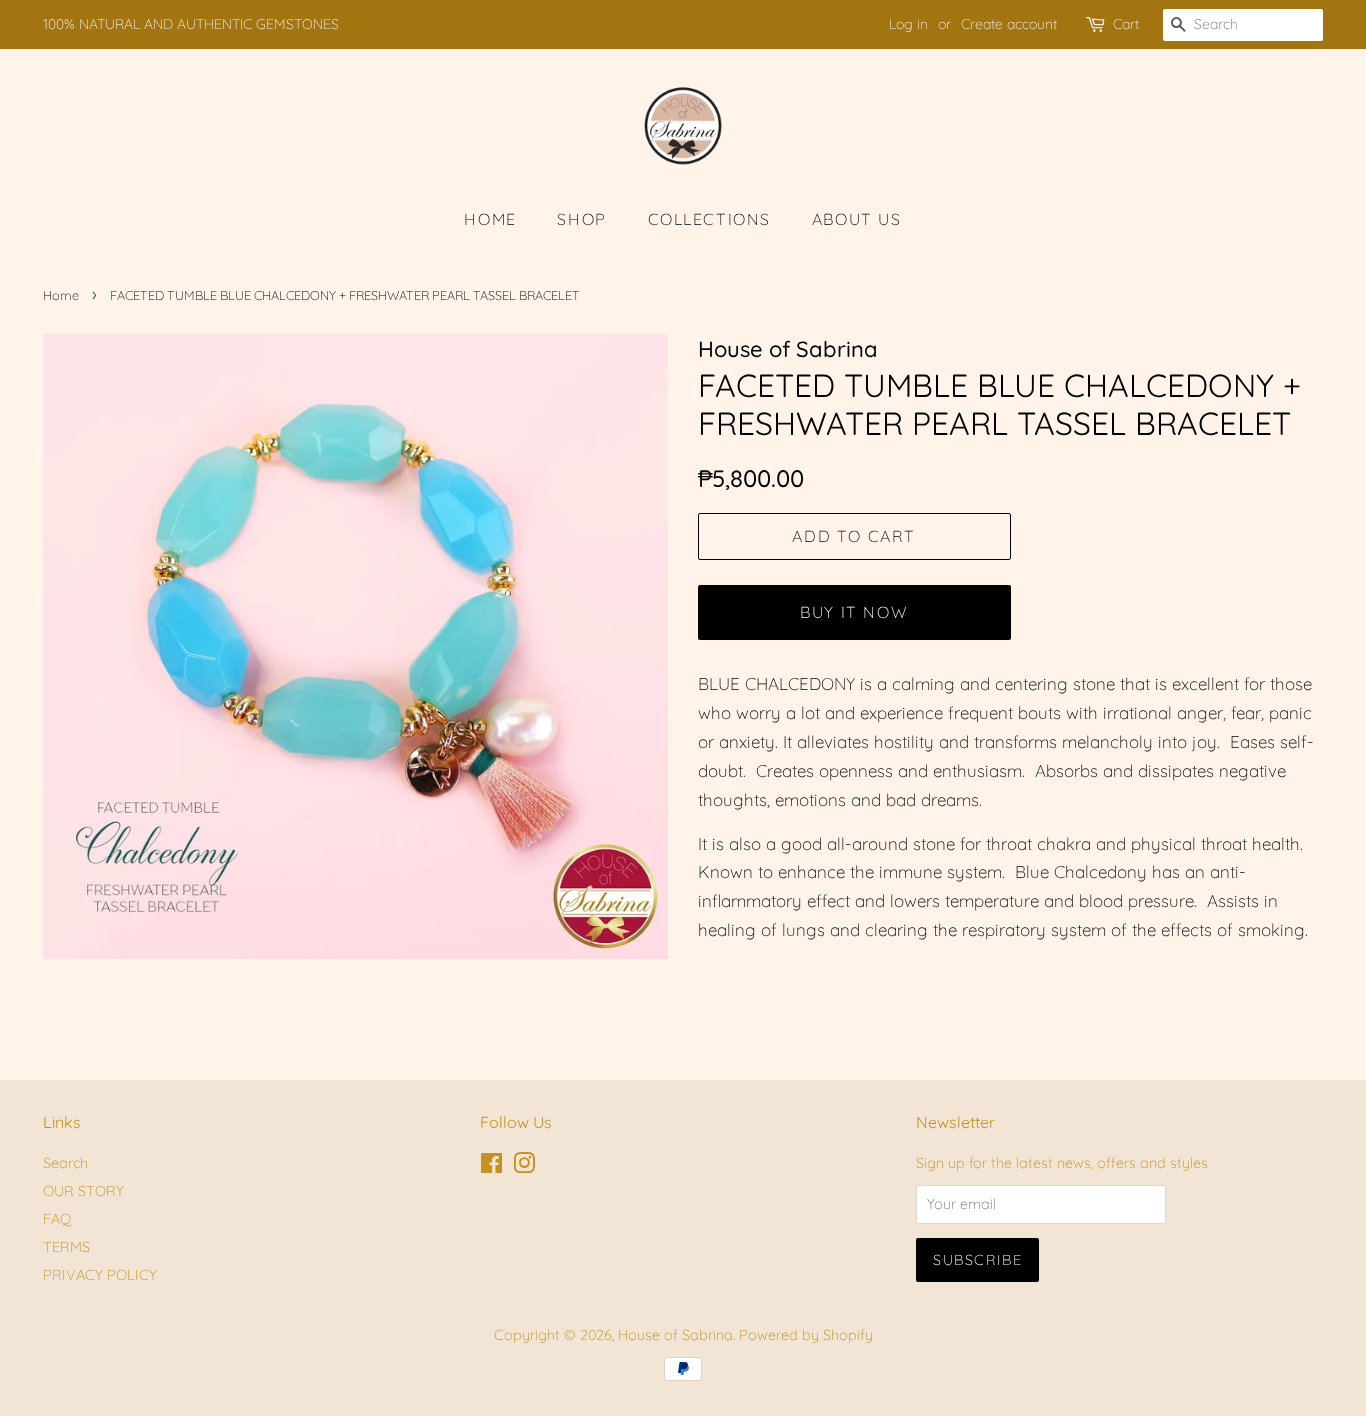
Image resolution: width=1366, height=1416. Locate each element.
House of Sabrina (675, 1335)
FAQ (57, 1219)
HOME (490, 219)
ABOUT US (857, 219)
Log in (908, 24)
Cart (1126, 24)
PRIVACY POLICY (100, 1275)
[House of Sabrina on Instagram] (524, 1167)
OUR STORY (83, 1191)
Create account (1009, 24)
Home (61, 295)
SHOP (581, 219)
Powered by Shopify (806, 1335)
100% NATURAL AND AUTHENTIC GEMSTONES (191, 24)
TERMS (66, 1247)
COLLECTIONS (710, 219)
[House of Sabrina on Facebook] (491, 1167)
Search (65, 1163)
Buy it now (854, 612)
